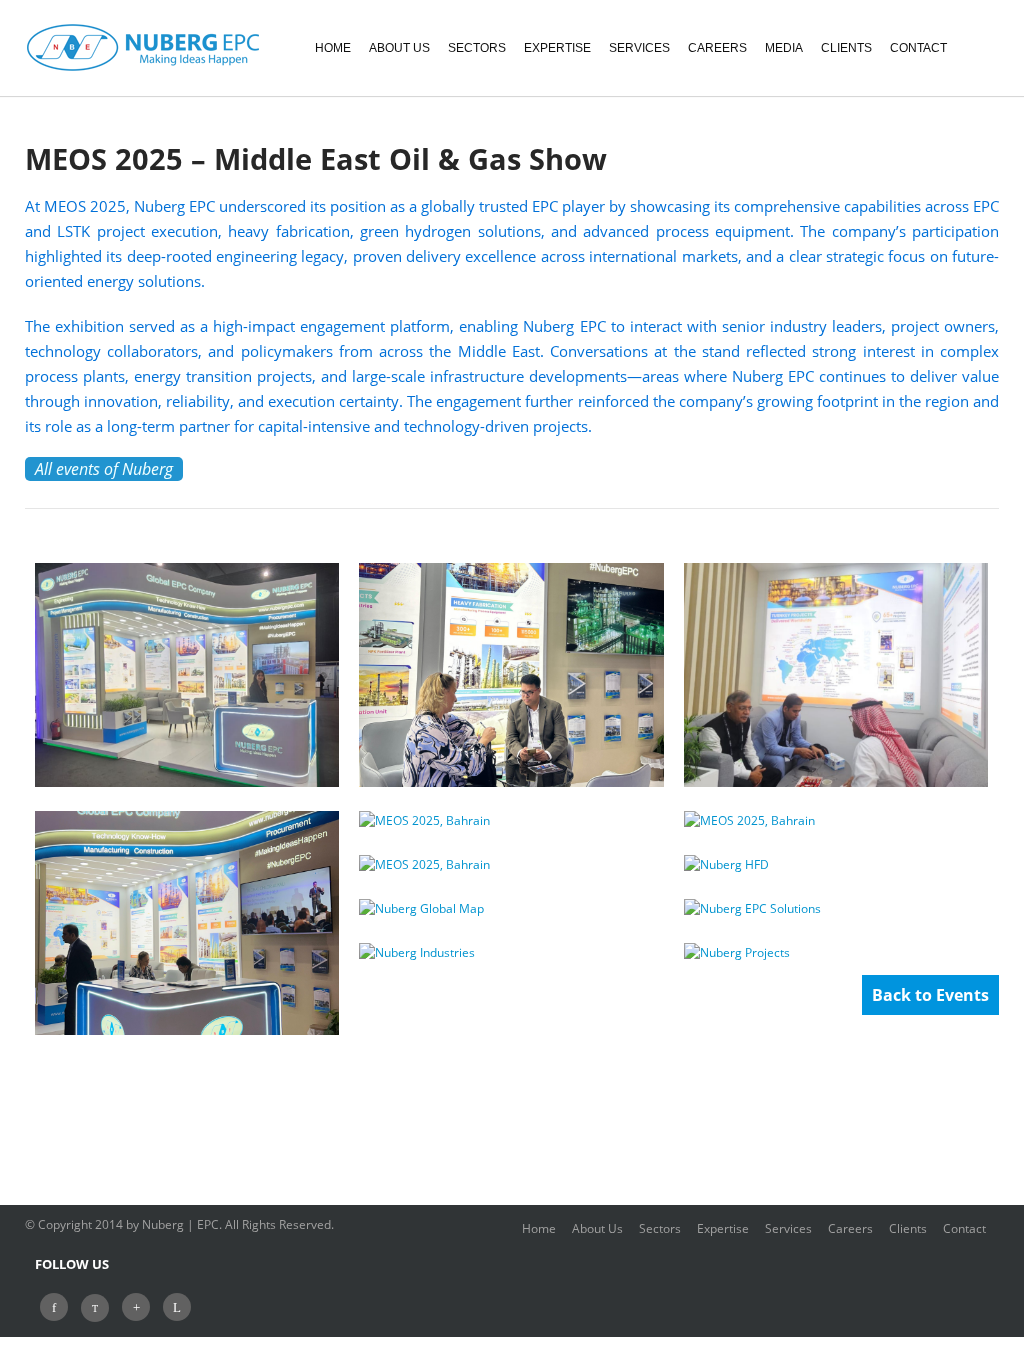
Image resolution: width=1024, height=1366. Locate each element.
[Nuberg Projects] (836, 953)
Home (540, 1228)
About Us (599, 1228)
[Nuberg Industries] (511, 953)
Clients (909, 1228)
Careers (852, 1228)
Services (790, 1228)
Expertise (724, 1228)
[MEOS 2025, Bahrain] (187, 675)
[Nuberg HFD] (836, 865)
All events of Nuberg (104, 469)
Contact (964, 1228)
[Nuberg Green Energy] (836, 909)
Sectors (661, 1228)
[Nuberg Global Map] (511, 909)
